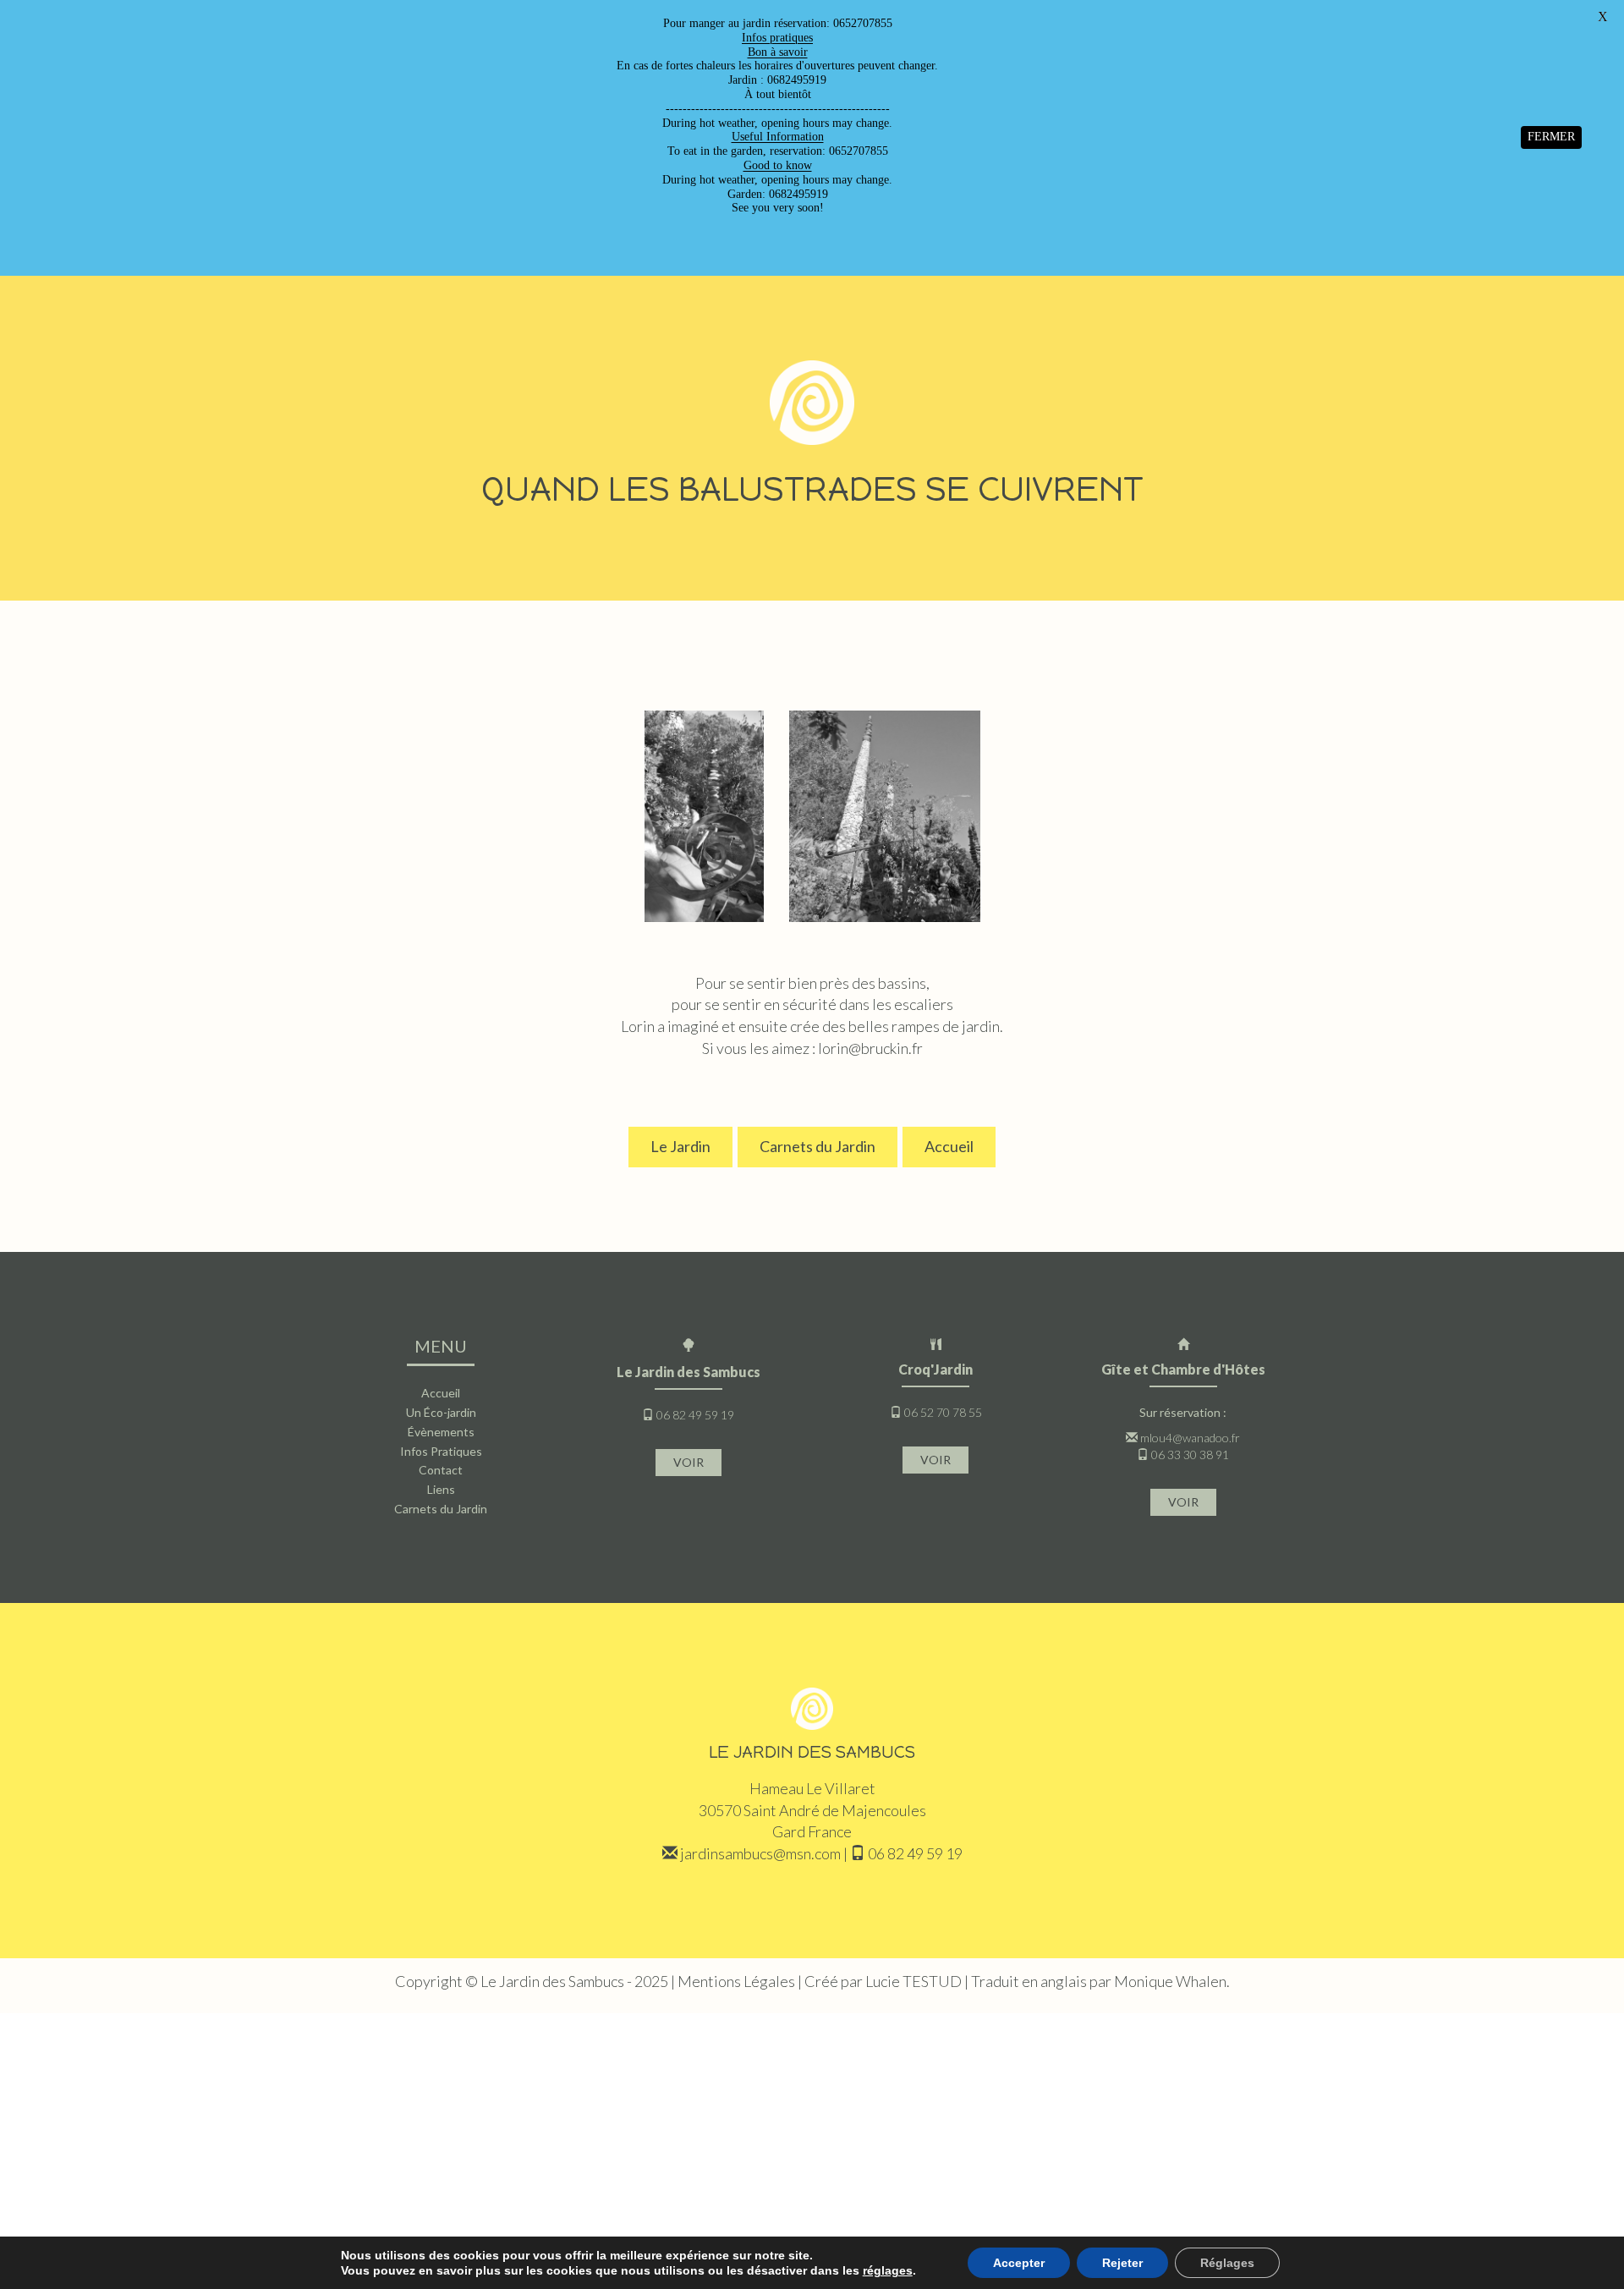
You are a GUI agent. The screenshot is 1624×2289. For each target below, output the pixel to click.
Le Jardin (680, 1146)
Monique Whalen (1170, 1981)
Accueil (949, 1146)
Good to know (778, 165)
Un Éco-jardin (441, 1412)
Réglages (1227, 2263)
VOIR (689, 1462)
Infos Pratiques (441, 1451)
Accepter (1019, 2263)
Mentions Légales (736, 1981)
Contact (441, 1470)
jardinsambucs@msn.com (760, 1853)
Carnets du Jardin (817, 1146)
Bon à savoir (778, 52)
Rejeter (1122, 2263)
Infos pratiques (777, 38)
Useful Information (778, 137)
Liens (441, 1489)
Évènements (441, 1432)
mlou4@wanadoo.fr (1190, 1438)
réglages (888, 2270)
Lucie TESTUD (913, 1981)
